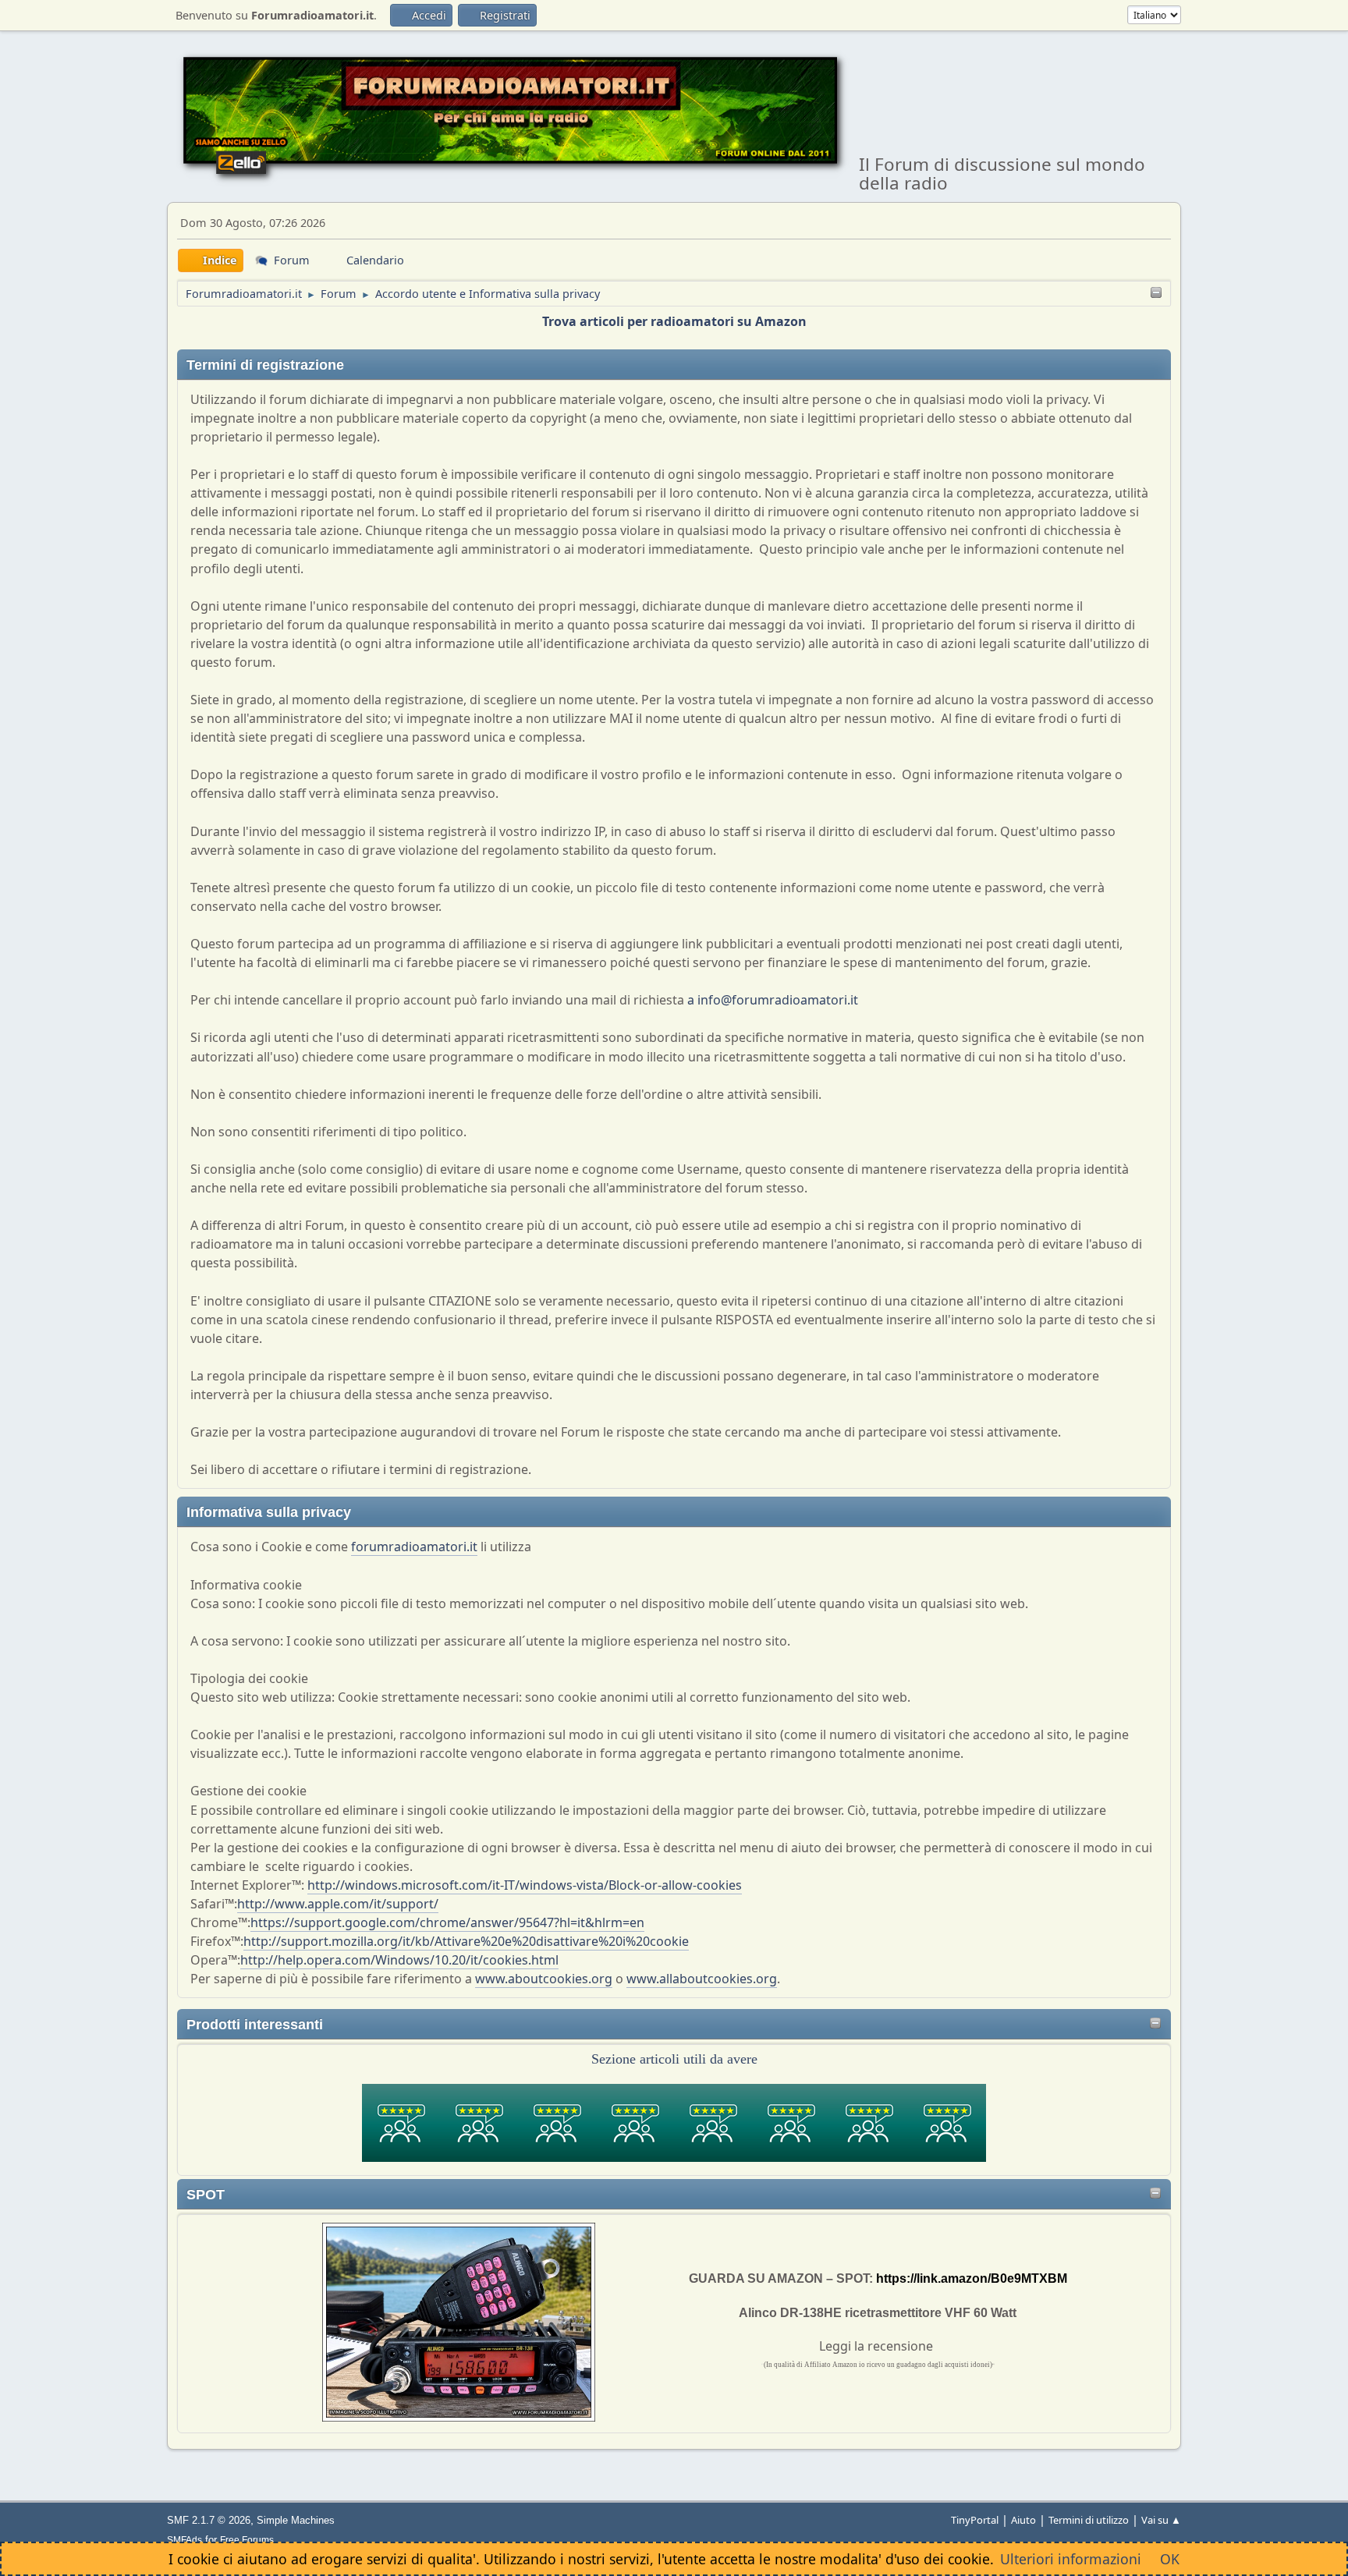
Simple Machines (296, 2520)
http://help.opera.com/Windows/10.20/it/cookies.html (399, 1960)
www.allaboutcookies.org (702, 1979)
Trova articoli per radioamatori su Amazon (674, 321)
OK (1170, 2559)
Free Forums (247, 2540)
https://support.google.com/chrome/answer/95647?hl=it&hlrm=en (447, 1922)
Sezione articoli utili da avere (674, 2059)
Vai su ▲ (1161, 2520)
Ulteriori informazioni (1071, 2559)
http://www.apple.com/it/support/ (338, 1904)
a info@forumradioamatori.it (773, 1000)
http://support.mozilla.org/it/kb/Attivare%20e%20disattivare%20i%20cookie (466, 1941)
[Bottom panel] (1156, 294)
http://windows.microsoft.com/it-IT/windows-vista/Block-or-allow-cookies (525, 1885)
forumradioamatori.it (414, 1547)
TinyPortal (975, 2520)
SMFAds (184, 2540)
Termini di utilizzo (1089, 2520)
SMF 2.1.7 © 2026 (209, 2520)
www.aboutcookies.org (544, 1979)
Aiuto (1023, 2520)
